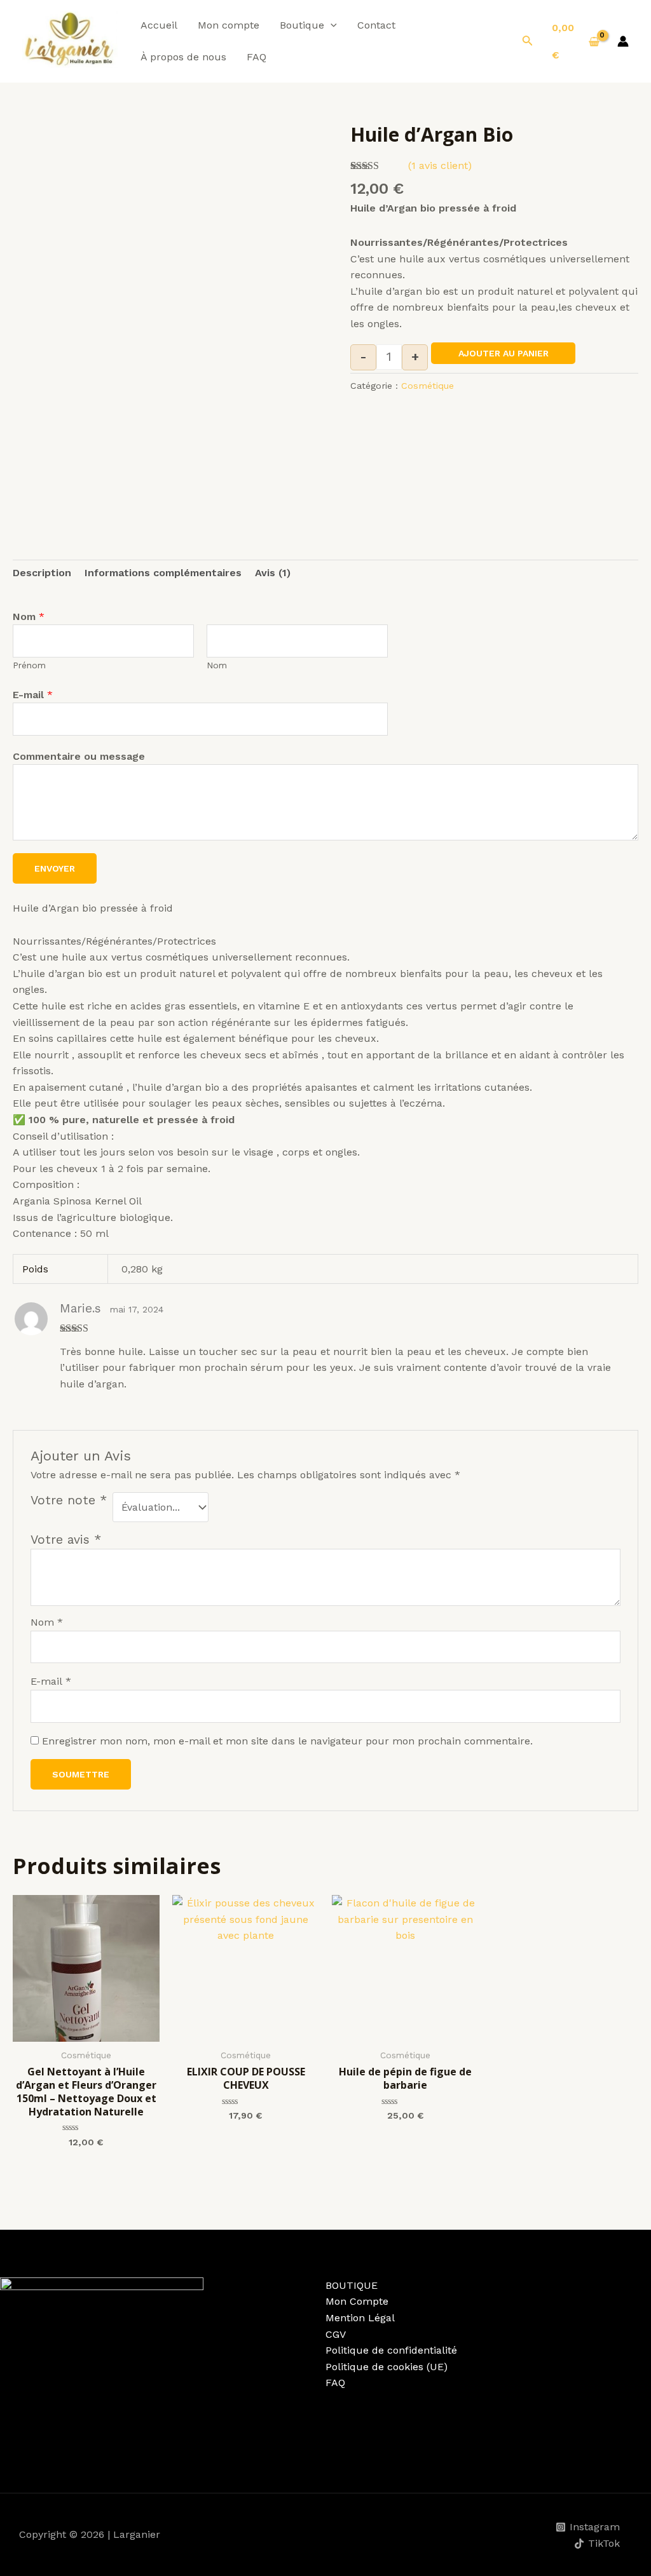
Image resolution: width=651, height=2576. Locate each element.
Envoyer (55, 868)
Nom (29, 617)
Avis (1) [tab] (273, 573)
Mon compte (229, 25)
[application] (331, 25)
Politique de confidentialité (391, 2350)
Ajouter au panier (504, 353)
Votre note (69, 1500)
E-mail (33, 695)
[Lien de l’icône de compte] (623, 41)
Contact (376, 25)
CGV (336, 2334)
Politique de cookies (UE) (387, 2367)
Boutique (302, 25)
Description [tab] (42, 573)
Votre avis (66, 1540)
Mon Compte (357, 2301)
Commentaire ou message (79, 756)
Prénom (29, 665)
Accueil (159, 25)
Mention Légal (360, 2318)
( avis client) (440, 165)
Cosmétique (428, 386)
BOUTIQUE (352, 2285)
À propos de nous (183, 57)
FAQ (257, 57)
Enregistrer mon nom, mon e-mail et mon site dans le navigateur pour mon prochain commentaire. (287, 1741)
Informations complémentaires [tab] (163, 573)
